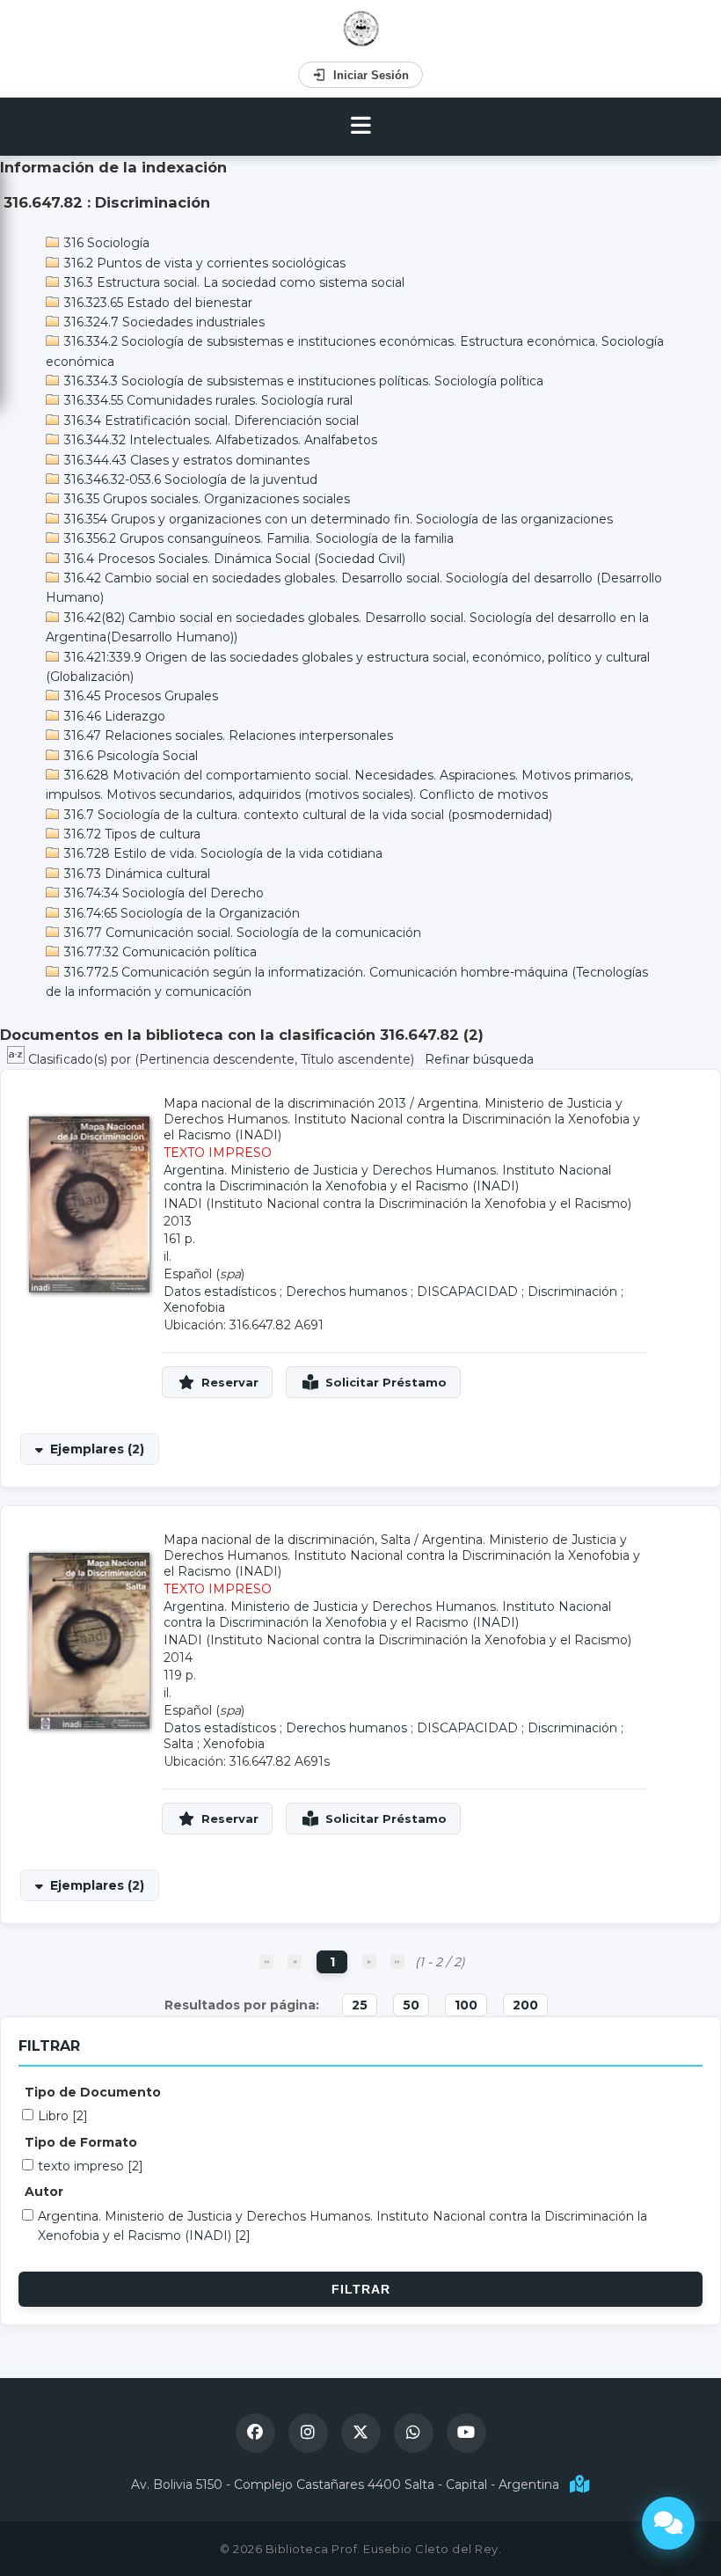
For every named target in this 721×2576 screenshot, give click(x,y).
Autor (44, 2192)
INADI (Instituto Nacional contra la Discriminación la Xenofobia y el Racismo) (397, 1204)
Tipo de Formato (81, 2142)
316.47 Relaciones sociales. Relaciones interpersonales (227, 735)
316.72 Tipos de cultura (131, 834)
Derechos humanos (346, 1292)
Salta (178, 1744)
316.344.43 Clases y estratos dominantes (185, 460)
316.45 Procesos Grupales (139, 696)
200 (525, 2005)
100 (466, 2005)
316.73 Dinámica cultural (135, 874)
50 (411, 2005)
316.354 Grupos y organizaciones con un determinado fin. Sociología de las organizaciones (337, 519)
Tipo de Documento (93, 2092)
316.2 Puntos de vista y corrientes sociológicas (203, 263)
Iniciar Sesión (371, 75)
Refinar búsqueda (479, 1059)
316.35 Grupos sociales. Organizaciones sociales (205, 499)
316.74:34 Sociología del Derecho (162, 893)
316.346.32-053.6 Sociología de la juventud (189, 479)
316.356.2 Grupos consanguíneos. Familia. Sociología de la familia (257, 538)
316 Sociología (105, 243)
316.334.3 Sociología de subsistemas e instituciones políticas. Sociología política (302, 381)
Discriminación (572, 1292)
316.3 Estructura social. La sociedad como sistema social (233, 282)
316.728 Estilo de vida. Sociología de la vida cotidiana (222, 853)
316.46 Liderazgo (113, 716)
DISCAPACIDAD (467, 1292)
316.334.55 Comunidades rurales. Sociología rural (207, 400)
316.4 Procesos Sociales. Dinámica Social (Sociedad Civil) (233, 559)
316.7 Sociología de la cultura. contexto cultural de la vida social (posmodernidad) (306, 815)
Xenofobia (194, 1307)
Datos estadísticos (220, 1292)
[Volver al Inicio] (361, 29)
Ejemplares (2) (97, 1449)
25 (360, 2005)
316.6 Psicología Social (129, 756)
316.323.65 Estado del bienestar (157, 303)
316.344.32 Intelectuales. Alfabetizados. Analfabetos (219, 440)
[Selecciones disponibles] (18, 1059)
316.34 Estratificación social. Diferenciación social (210, 421)
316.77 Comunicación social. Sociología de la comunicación (241, 933)
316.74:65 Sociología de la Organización (180, 913)
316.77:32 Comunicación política (159, 952)
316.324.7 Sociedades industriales (163, 322)
